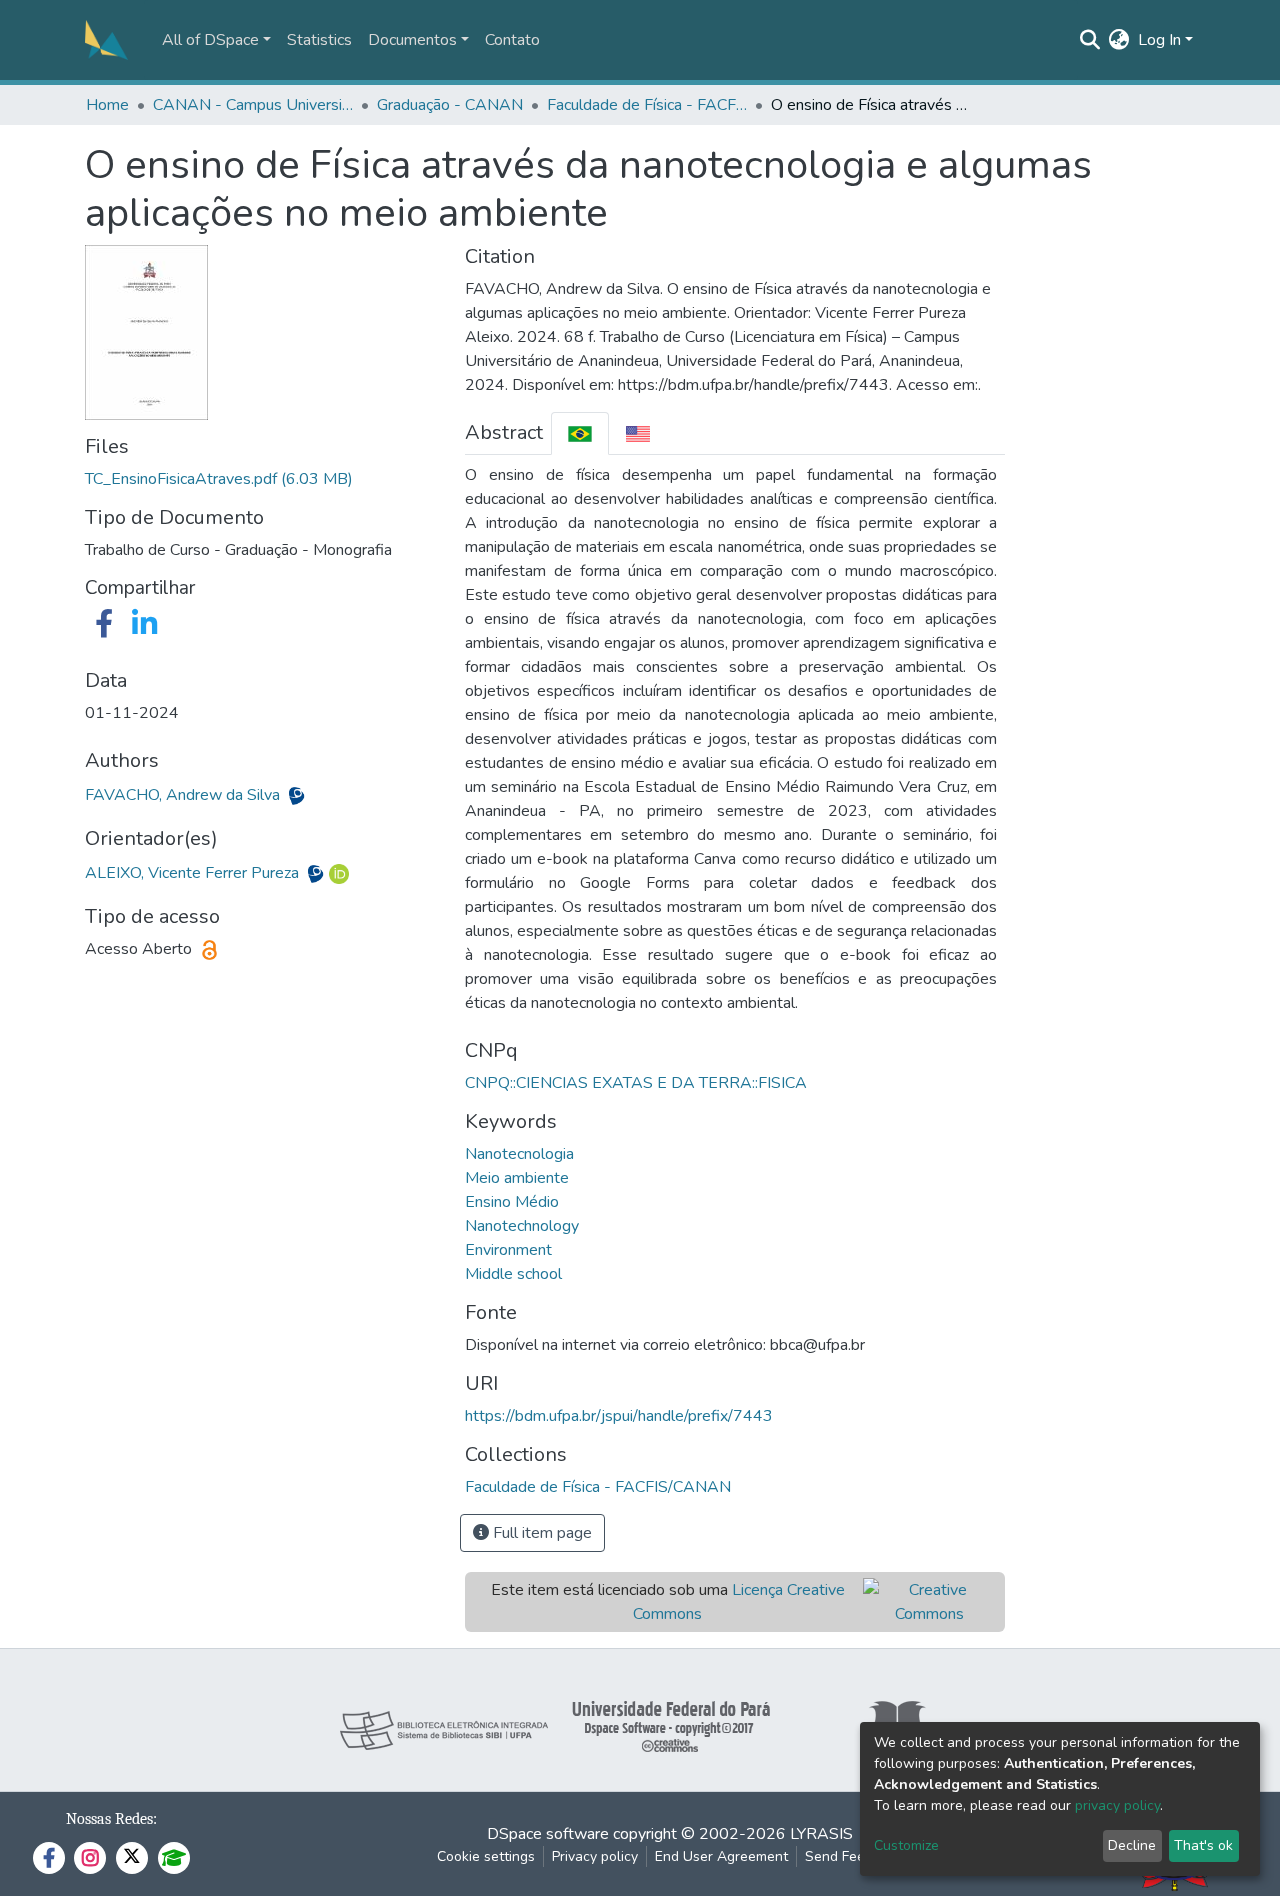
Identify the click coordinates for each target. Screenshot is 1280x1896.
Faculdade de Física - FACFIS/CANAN (647, 105)
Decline (1132, 1845)
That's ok (1203, 1845)
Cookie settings (486, 1856)
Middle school (513, 1274)
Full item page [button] (540, 1533)
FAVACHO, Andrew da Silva (184, 795)
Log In (1159, 40)
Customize (906, 1845)
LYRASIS (821, 1834)
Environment (508, 1250)
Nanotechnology (522, 1226)
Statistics (319, 40)
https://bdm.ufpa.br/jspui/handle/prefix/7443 (619, 1416)
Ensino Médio (512, 1202)
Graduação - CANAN (450, 105)
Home (107, 105)
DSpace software (548, 1834)
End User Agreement (721, 1856)
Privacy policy (595, 1856)
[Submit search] (1090, 40)
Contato (512, 40)
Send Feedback (854, 1856)
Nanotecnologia (519, 1154)
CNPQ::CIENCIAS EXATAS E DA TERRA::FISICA (636, 1083)
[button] (1119, 40)
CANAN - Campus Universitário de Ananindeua (253, 105)
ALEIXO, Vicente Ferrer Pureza (194, 873)
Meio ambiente (517, 1178)
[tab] (580, 433)
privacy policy (1117, 1805)
